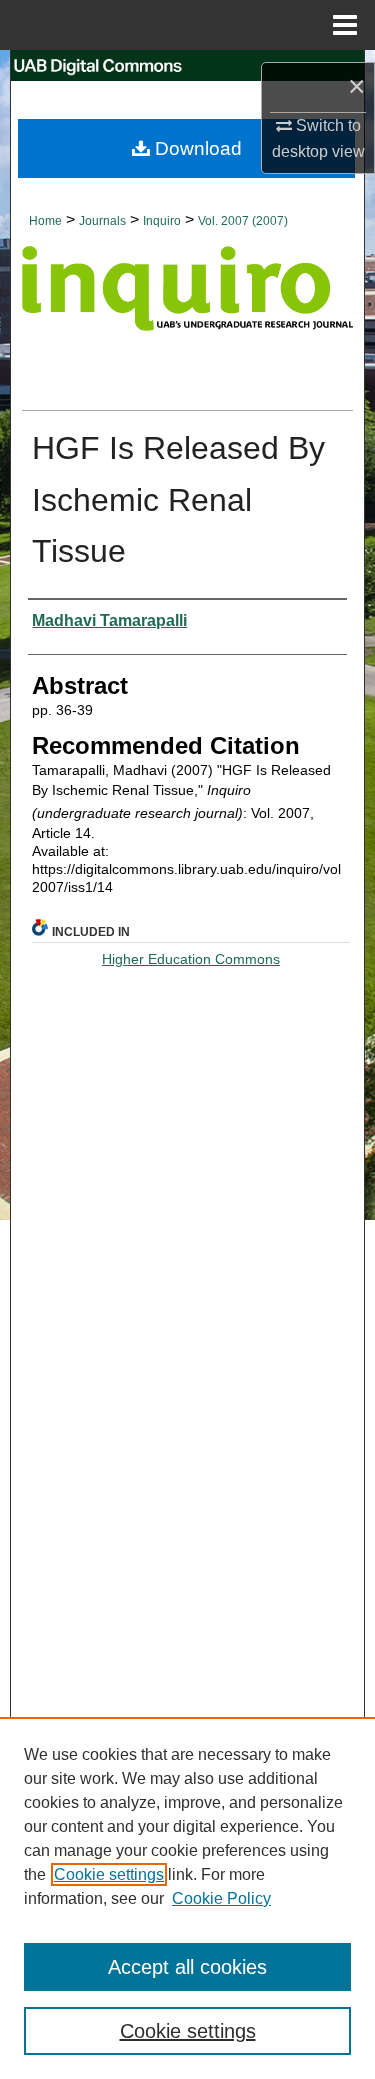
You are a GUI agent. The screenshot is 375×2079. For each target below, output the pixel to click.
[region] (187, 1898)
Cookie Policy (221, 1898)
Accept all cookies (187, 1967)
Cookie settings (109, 1874)
